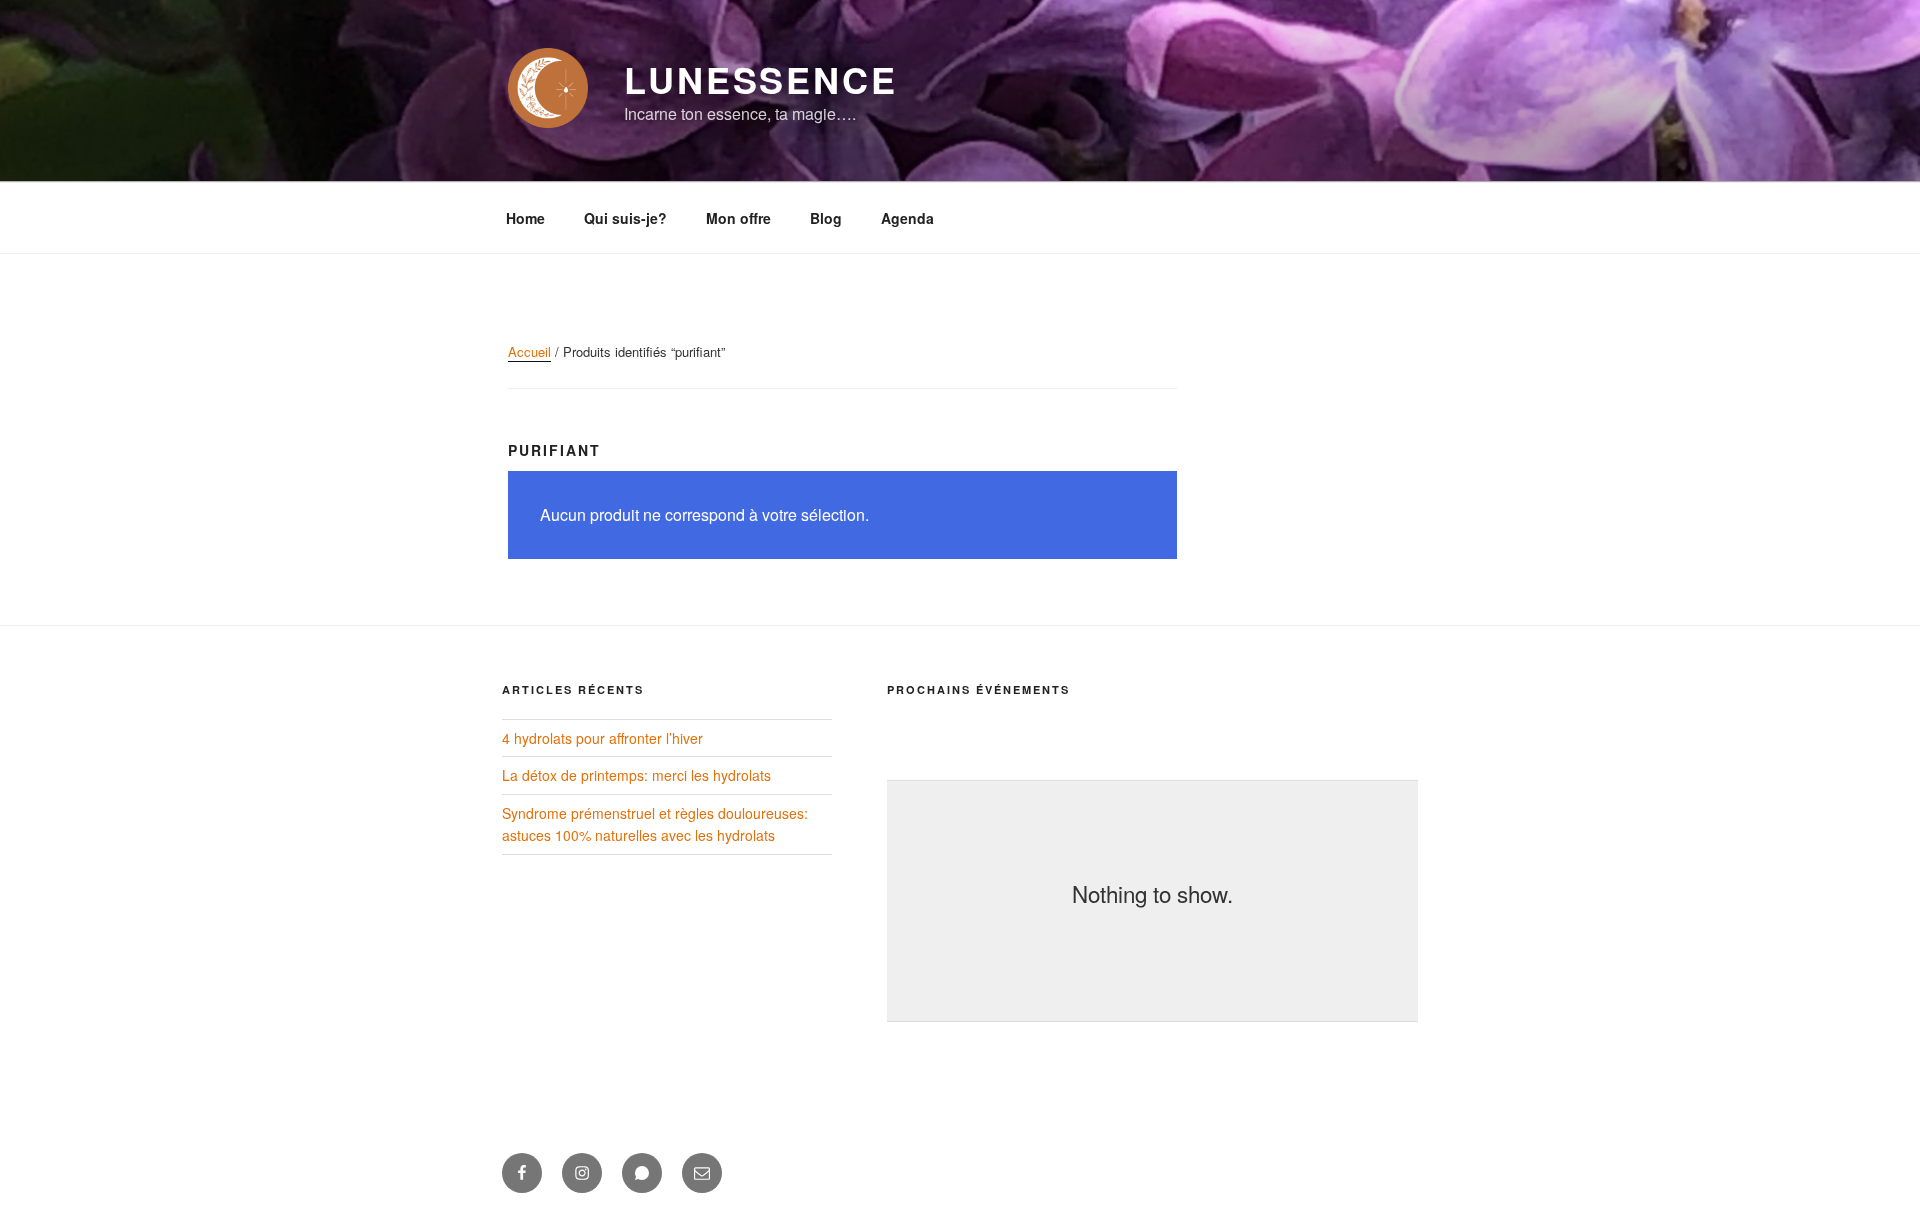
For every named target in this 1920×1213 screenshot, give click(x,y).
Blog (826, 218)
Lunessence (761, 79)
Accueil (529, 351)
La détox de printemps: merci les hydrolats (636, 775)
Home (525, 218)
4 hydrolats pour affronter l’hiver (602, 738)
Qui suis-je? (625, 218)
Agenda (907, 218)
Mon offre (738, 218)
